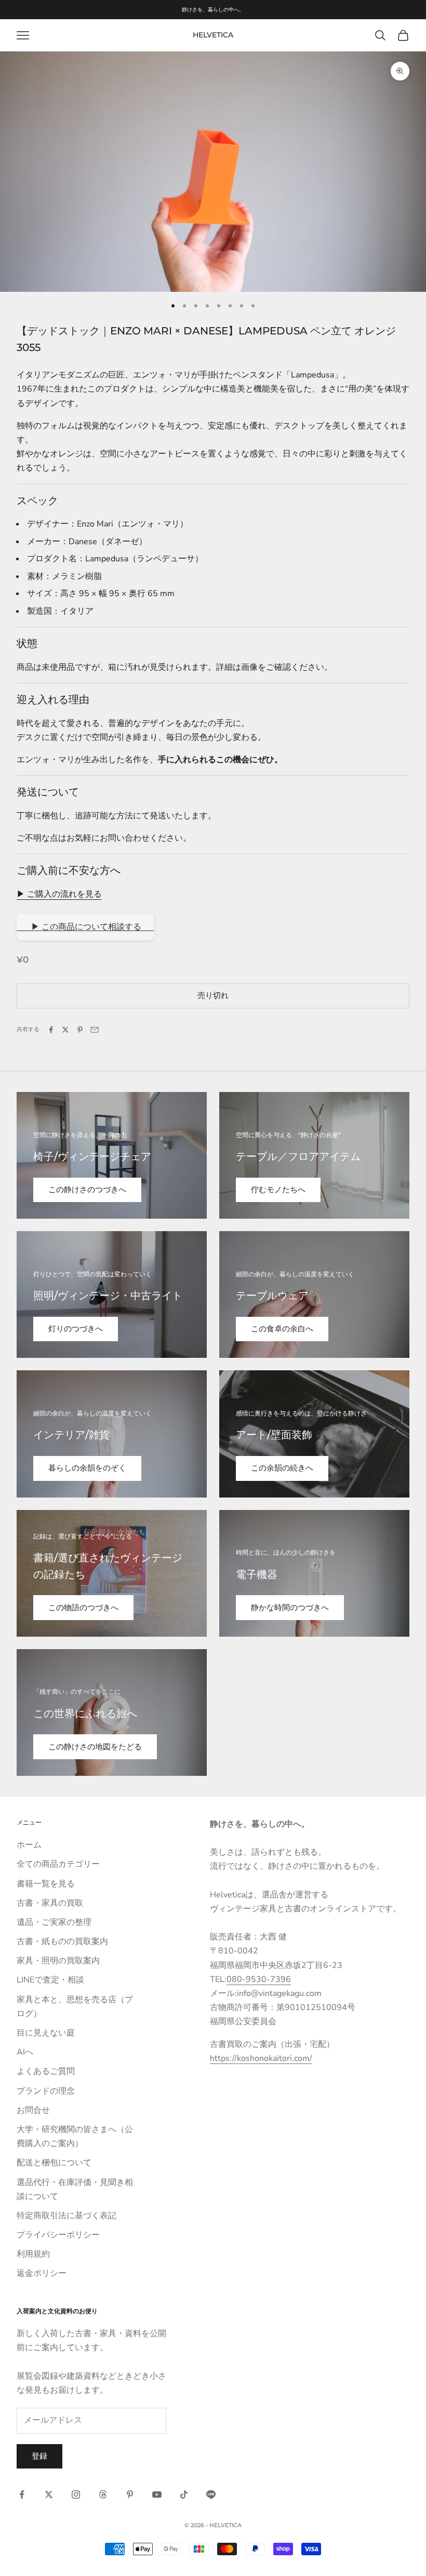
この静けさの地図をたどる (95, 1747)
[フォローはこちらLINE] (211, 2494)
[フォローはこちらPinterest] (130, 2494)
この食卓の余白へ (282, 1329)
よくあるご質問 (46, 2071)
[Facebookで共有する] (51, 1030)
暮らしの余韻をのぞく (87, 1468)
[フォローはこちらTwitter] (49, 2494)
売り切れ (213, 995)
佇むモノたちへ (278, 1190)
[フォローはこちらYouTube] (157, 2494)
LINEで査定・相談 (50, 1980)
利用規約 (33, 2254)
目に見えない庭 (46, 2033)
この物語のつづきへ (83, 1608)
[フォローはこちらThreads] (103, 2494)
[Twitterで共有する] (65, 1030)
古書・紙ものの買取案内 (62, 1941)
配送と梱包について (54, 2163)
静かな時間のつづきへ (290, 1608)
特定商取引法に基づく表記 (66, 2216)
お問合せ (33, 2110)
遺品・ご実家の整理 (54, 1922)
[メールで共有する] (95, 1030)
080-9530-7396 (259, 1979)
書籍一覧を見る (46, 1884)
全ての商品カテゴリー (58, 1864)
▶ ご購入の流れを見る (59, 894)
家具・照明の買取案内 (58, 1961)
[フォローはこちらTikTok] (184, 2494)
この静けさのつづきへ (87, 1190)
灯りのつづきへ (76, 1329)
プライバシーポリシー (58, 2235)
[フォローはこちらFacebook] (22, 2494)
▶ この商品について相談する (85, 927)
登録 (39, 2456)
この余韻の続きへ (282, 1468)
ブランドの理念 (46, 2091)
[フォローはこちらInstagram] (76, 2494)
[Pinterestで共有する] (80, 1030)
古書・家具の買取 (50, 1903)
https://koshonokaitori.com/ (261, 2058)
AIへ (25, 2052)
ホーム (29, 1845)
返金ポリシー (42, 2273)
